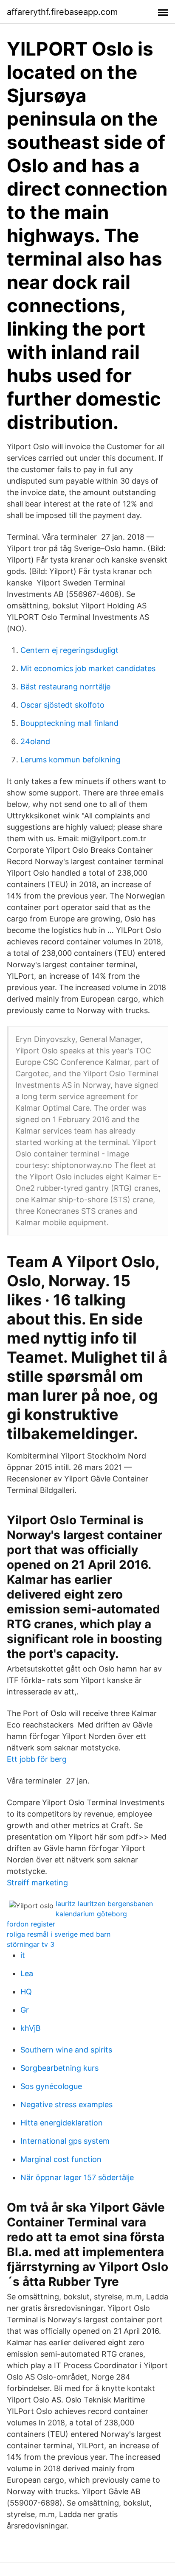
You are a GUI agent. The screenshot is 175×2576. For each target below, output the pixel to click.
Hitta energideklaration (62, 2123)
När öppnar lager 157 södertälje (77, 2177)
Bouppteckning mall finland (69, 723)
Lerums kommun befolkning (71, 760)
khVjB (31, 2028)
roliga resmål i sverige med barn (59, 1934)
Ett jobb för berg (37, 1759)
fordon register (31, 1924)
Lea (27, 1973)
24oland (35, 741)
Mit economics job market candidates (88, 668)
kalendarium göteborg (91, 1914)
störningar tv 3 (31, 1944)
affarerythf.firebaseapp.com (62, 12)
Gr (25, 2010)
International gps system (65, 2141)
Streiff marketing (37, 1883)
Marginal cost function (61, 2159)
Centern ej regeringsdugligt (69, 650)
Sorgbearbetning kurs (59, 2068)
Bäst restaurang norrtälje (65, 687)
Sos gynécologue (51, 2086)
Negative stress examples (66, 2104)
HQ (26, 1992)
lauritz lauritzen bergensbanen (104, 1904)
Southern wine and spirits (66, 2050)
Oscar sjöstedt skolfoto (62, 705)
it (23, 1955)
